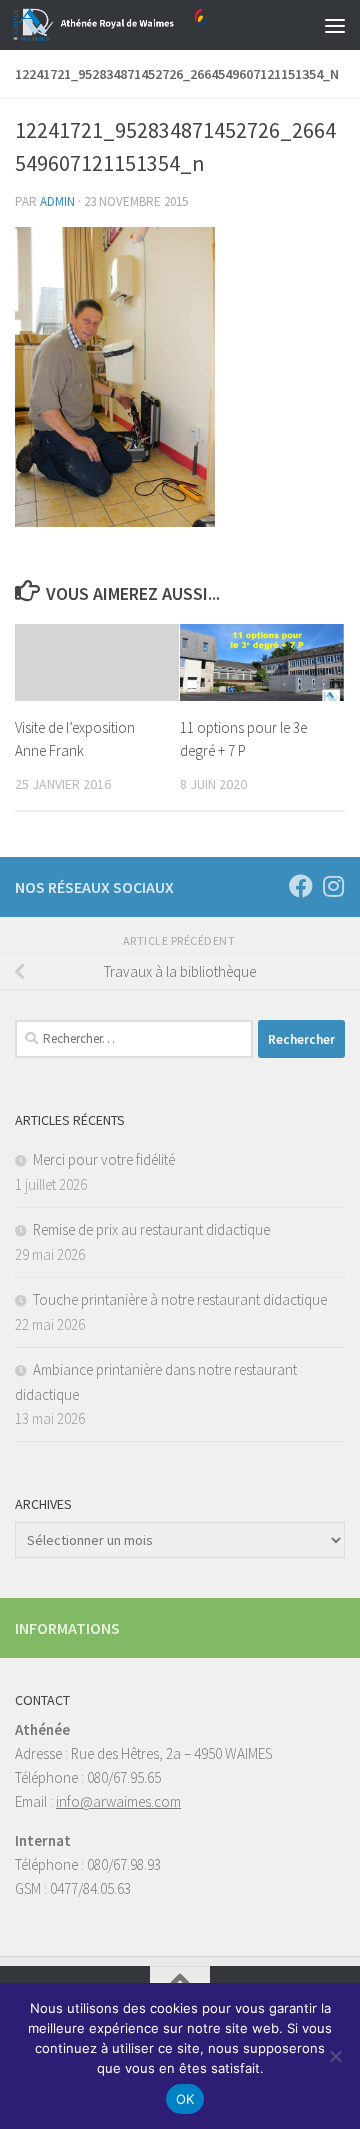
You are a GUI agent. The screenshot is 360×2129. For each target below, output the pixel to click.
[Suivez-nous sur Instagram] (333, 886)
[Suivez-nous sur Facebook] (301, 886)
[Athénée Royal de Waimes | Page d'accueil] (142, 25)
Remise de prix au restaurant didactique (151, 1229)
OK (185, 2099)
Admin (57, 201)
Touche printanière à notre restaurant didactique (180, 1299)
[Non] (335, 2056)
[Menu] (335, 25)
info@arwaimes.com (118, 1801)
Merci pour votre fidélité (104, 1159)
